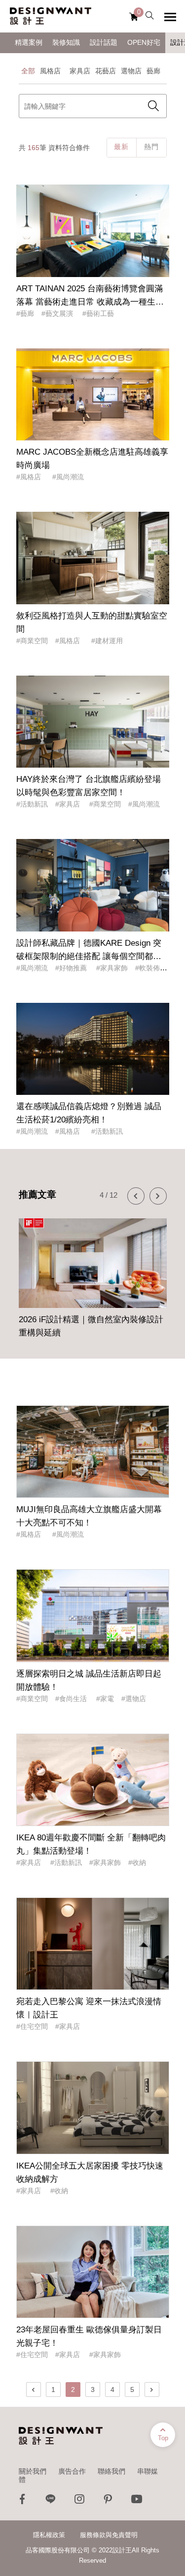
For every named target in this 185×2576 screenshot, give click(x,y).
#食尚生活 (72, 1699)
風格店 (52, 71)
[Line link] (51, 2501)
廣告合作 (72, 2471)
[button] (136, 1196)
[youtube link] (137, 2501)
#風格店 (31, 477)
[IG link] (79, 2501)
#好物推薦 (72, 968)
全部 (28, 71)
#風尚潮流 (68, 477)
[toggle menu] (170, 17)
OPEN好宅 (144, 43)
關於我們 (33, 2471)
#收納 (137, 1862)
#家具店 (69, 804)
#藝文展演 (58, 313)
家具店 (80, 71)
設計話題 (104, 43)
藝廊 (153, 71)
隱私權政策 (49, 2535)
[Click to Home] (51, 16)
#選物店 (134, 1699)
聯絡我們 (111, 2471)
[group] (93, 1275)
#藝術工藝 (98, 313)
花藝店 (106, 71)
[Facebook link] (22, 2501)
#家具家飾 (112, 968)
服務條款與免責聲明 (109, 2535)
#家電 (105, 1699)
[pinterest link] (108, 2501)
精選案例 (29, 43)
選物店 (131, 71)
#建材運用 (107, 641)
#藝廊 (25, 313)
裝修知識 (66, 43)
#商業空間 (32, 641)
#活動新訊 (32, 804)
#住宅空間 (32, 2026)
